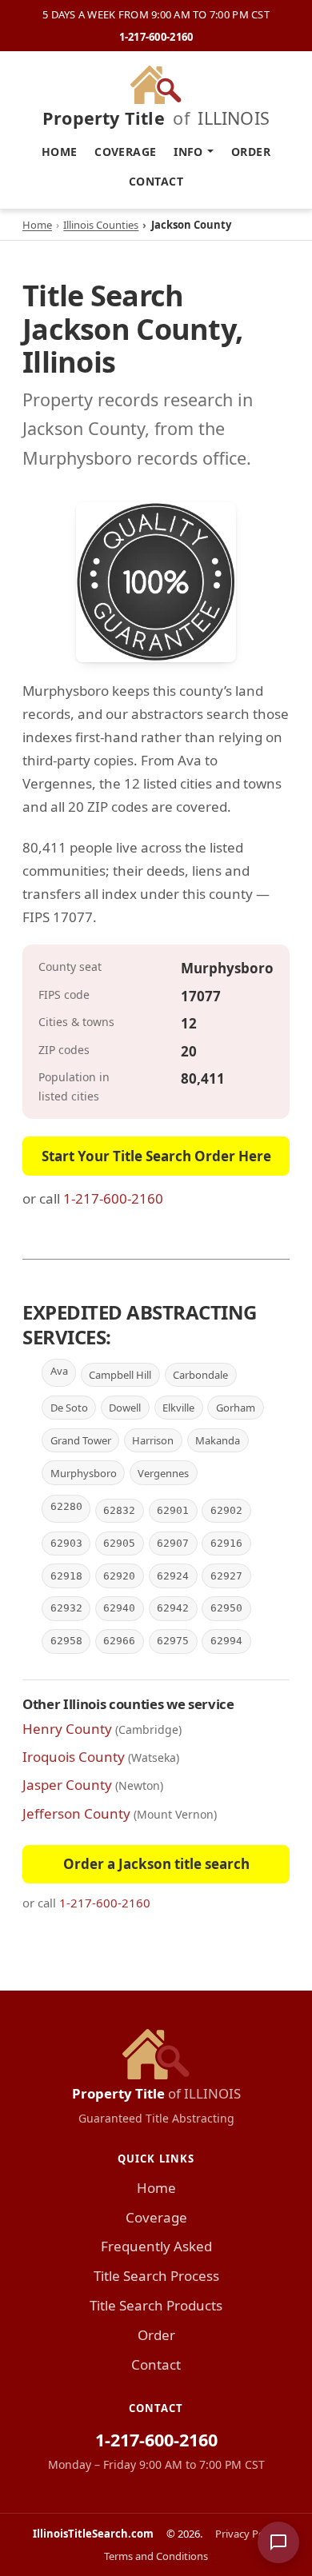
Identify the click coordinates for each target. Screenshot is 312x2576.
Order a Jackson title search (156, 1864)
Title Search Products (156, 2305)
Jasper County (67, 1785)
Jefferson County (76, 1813)
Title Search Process (156, 2276)
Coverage (125, 152)
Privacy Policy (248, 2534)
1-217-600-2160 (156, 37)
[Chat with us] (278, 2542)
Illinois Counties (101, 225)
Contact (156, 181)
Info (188, 152)
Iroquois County (74, 1757)
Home (60, 152)
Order (251, 152)
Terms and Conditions (156, 2556)
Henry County (67, 1729)
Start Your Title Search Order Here (156, 1156)
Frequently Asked (156, 2246)
